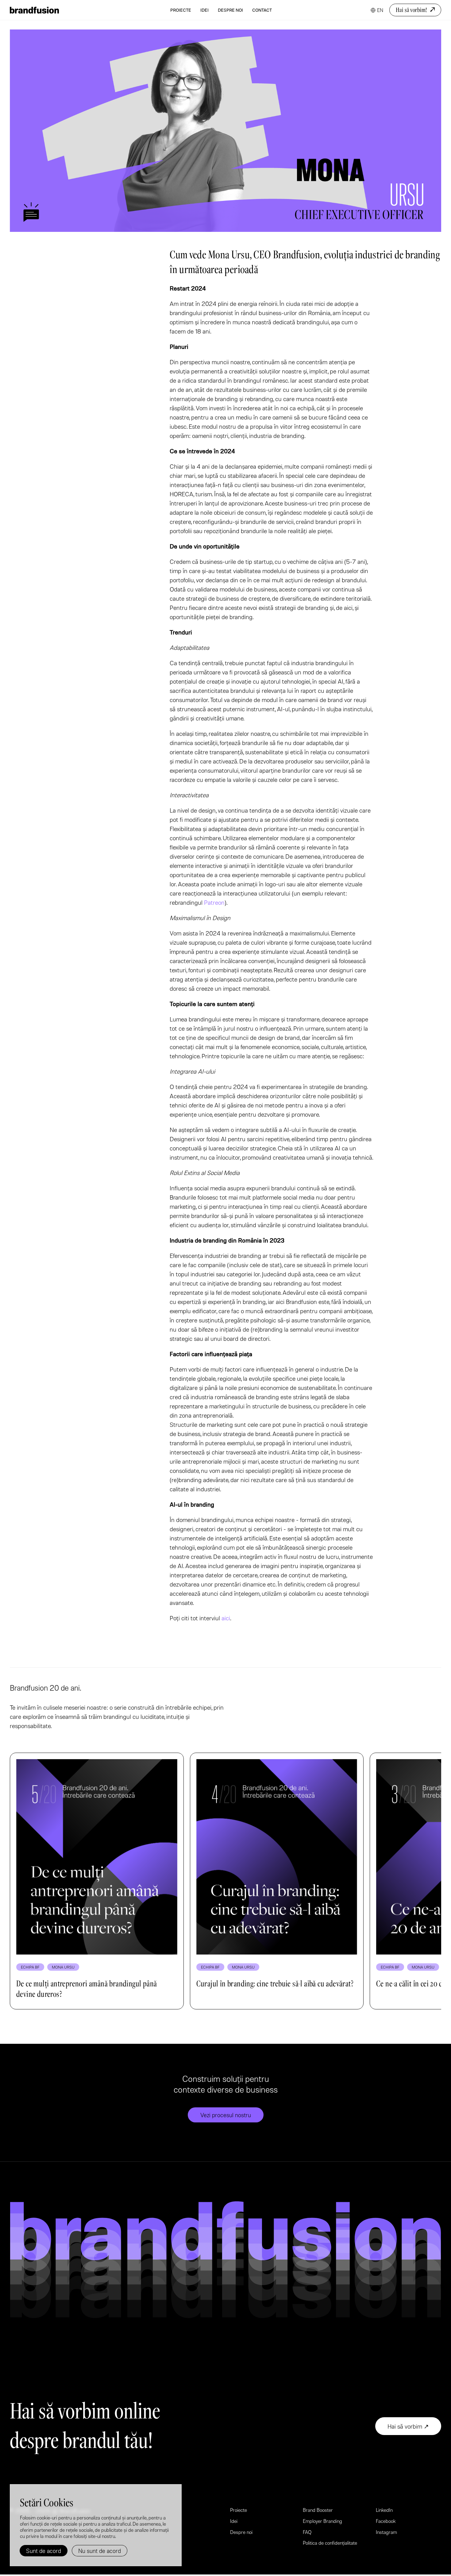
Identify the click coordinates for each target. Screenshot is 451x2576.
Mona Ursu (63, 1967)
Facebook (386, 2521)
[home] (34, 10)
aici (226, 1618)
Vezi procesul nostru (226, 2115)
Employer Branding (322, 2521)
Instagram (386, 2532)
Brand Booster (318, 2510)
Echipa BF (30, 1967)
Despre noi (230, 10)
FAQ (307, 2532)
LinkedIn (384, 2510)
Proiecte (181, 10)
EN (380, 10)
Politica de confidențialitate (330, 2543)
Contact (262, 10)
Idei (204, 10)
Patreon (214, 902)
